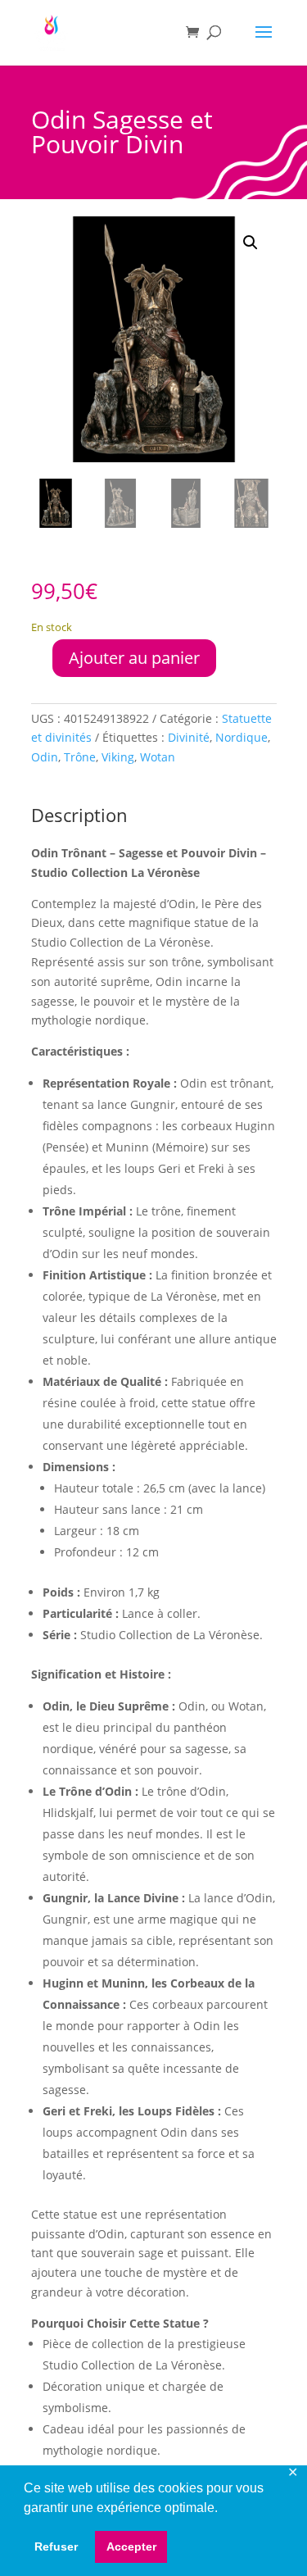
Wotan (158, 757)
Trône (80, 757)
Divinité (189, 737)
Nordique (242, 737)
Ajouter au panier (134, 658)
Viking (118, 757)
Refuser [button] (56, 2546)
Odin (45, 757)
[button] (251, 243)
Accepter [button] (131, 2546)
